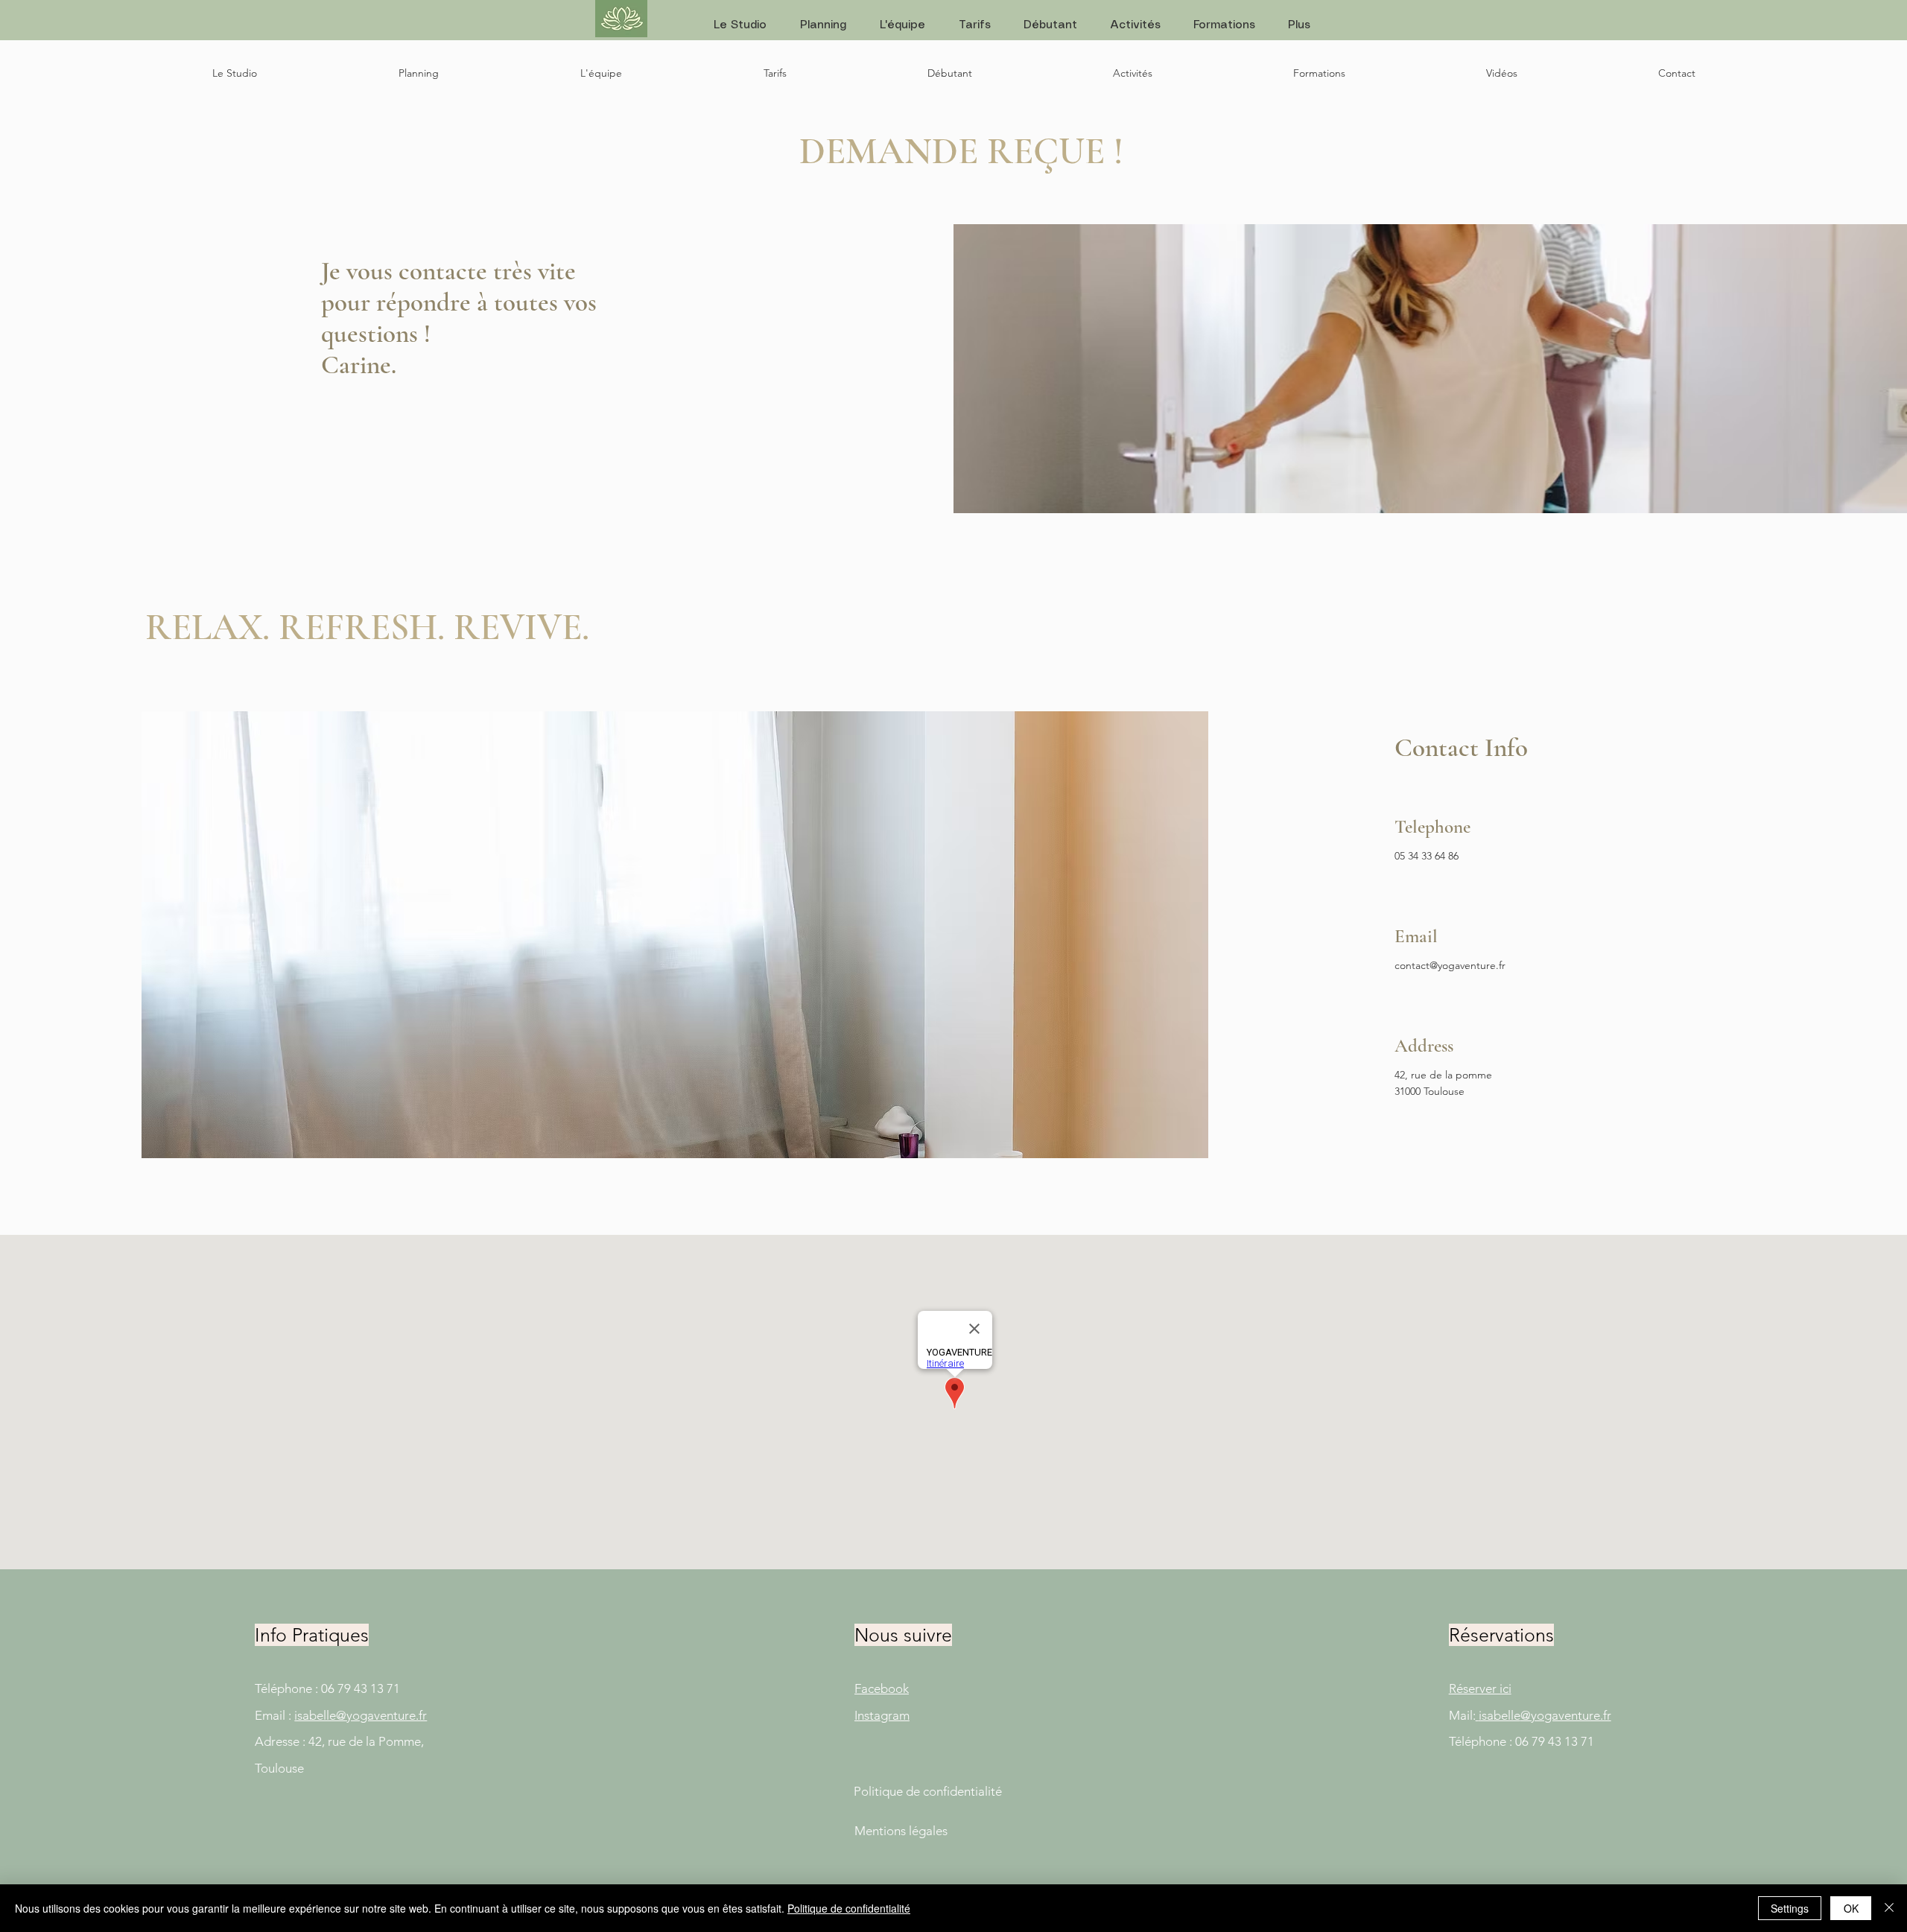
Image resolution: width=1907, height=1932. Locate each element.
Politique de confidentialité (849, 1908)
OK (1851, 1908)
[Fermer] (1889, 1908)
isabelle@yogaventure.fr (361, 1715)
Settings (1790, 1908)
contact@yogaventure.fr (1450, 965)
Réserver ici (1480, 1688)
